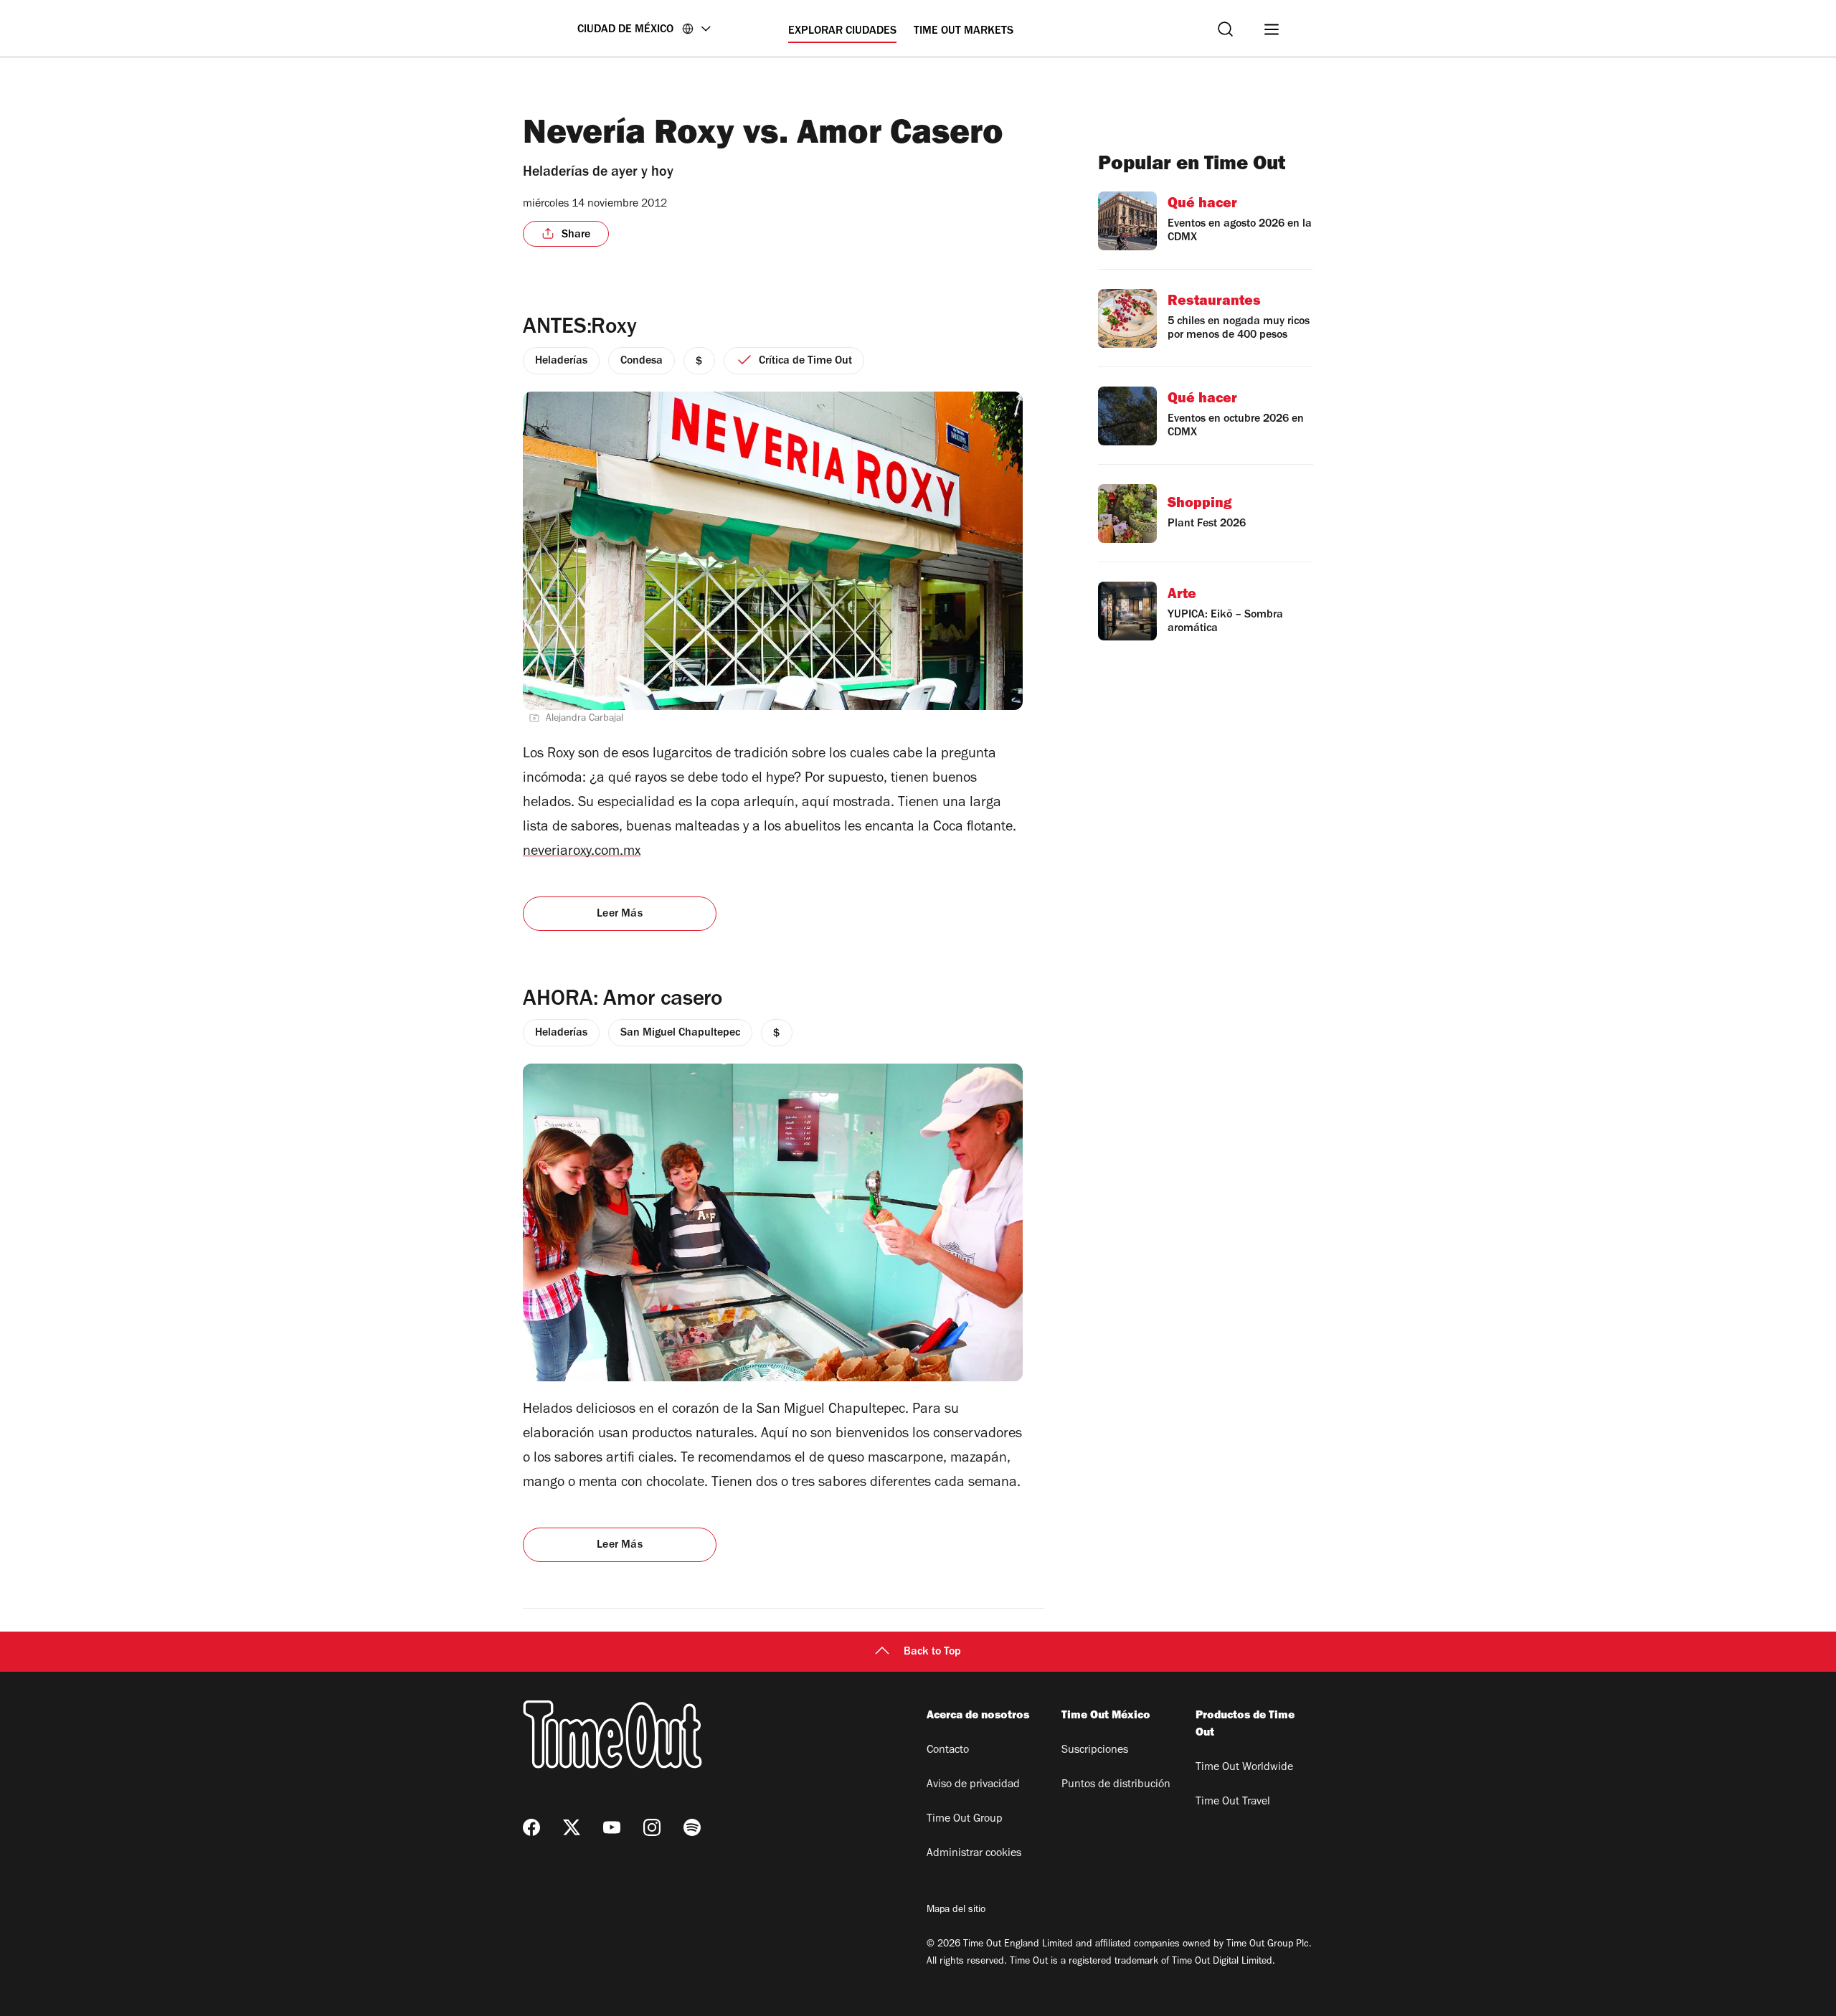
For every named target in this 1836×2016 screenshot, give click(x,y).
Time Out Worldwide (1244, 1768)
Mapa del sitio (956, 1911)
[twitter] (572, 1827)
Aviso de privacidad (973, 1785)
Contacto (948, 1751)
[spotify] (692, 1827)
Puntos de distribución (1116, 1785)
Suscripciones (1095, 1751)
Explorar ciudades (842, 32)
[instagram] (652, 1827)
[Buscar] (1225, 29)
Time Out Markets (964, 32)
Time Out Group (965, 1819)
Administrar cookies (974, 1854)
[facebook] (531, 1827)
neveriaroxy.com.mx (582, 853)
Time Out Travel (1233, 1802)
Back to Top (932, 1652)
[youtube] (612, 1827)
